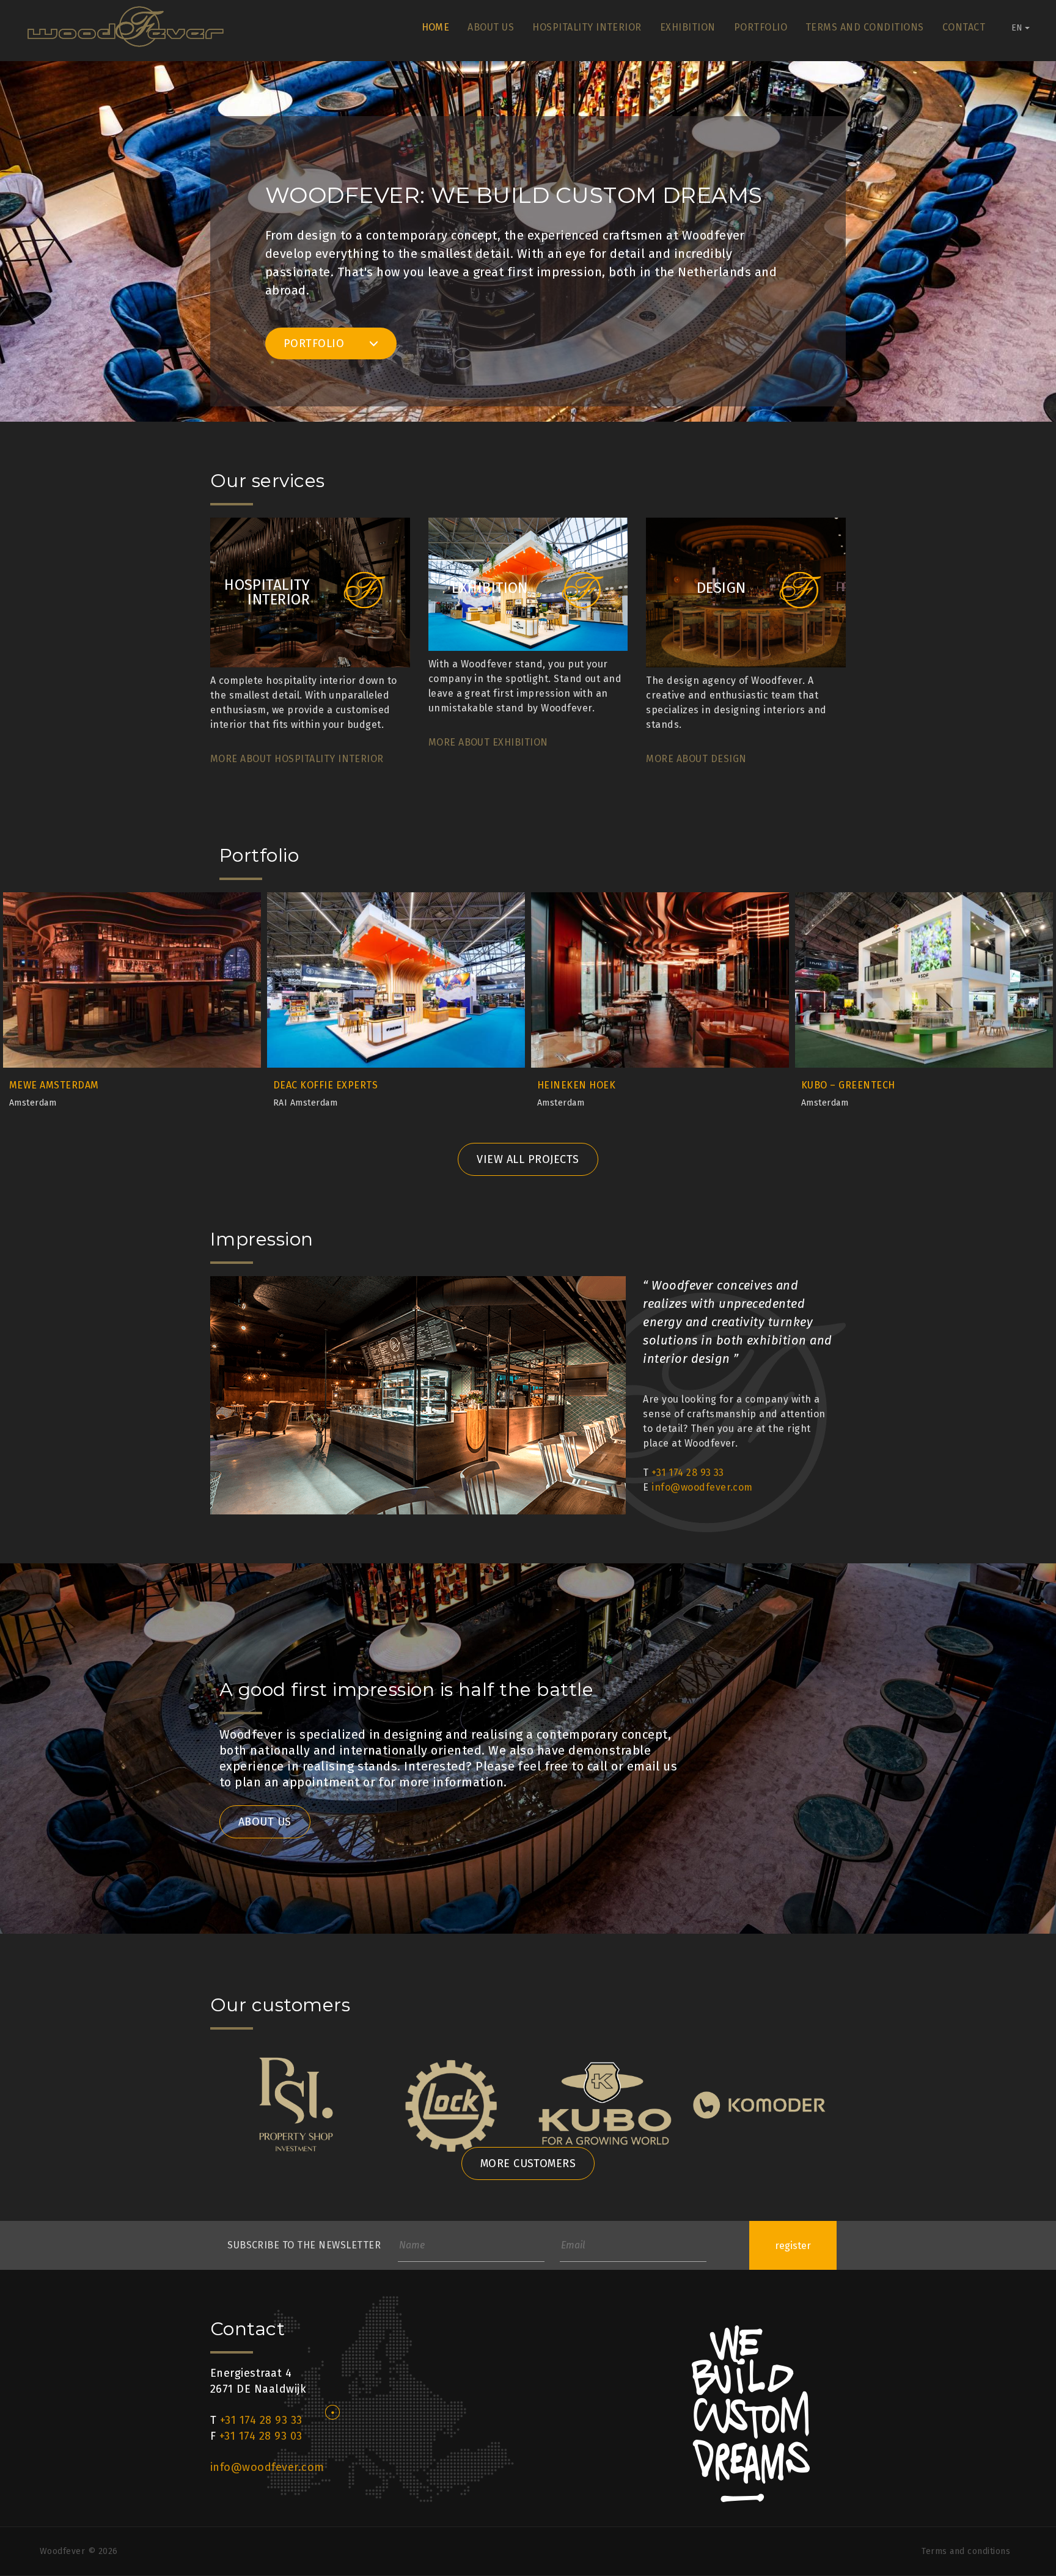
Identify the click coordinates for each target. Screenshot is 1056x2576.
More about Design (696, 759)
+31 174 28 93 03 (261, 2436)
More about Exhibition (488, 742)
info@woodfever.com (702, 1487)
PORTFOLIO (316, 343)
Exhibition (688, 27)
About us (491, 27)
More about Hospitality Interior (297, 759)
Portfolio (761, 27)
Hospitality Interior (587, 27)
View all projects (528, 1159)
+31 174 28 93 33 (688, 1473)
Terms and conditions (865, 27)
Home (436, 27)
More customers (528, 2163)
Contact (964, 27)
